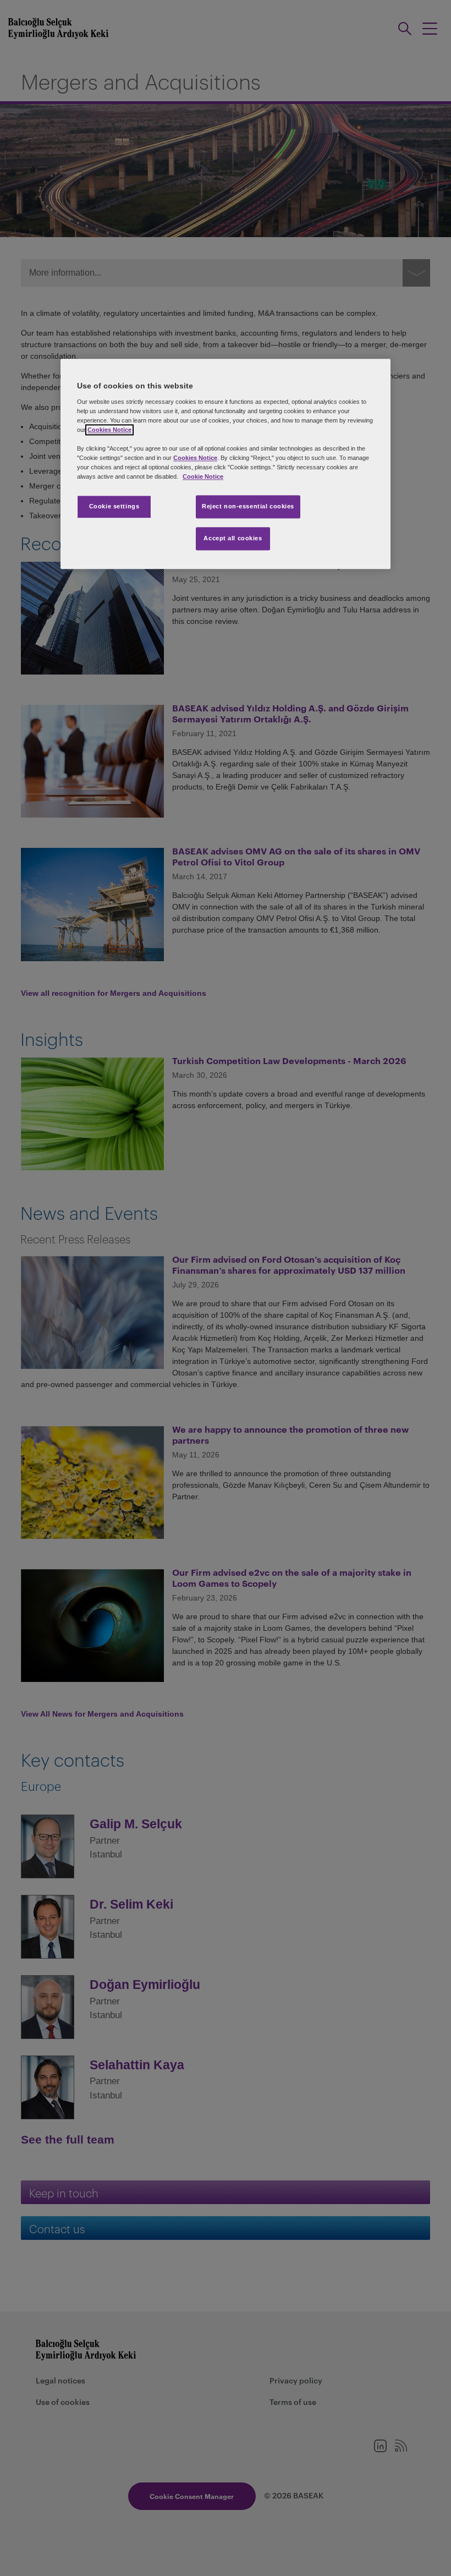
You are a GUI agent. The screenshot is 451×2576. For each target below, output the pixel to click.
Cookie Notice (203, 477)
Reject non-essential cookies (248, 507)
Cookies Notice (109, 430)
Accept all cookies (233, 539)
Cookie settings (114, 507)
